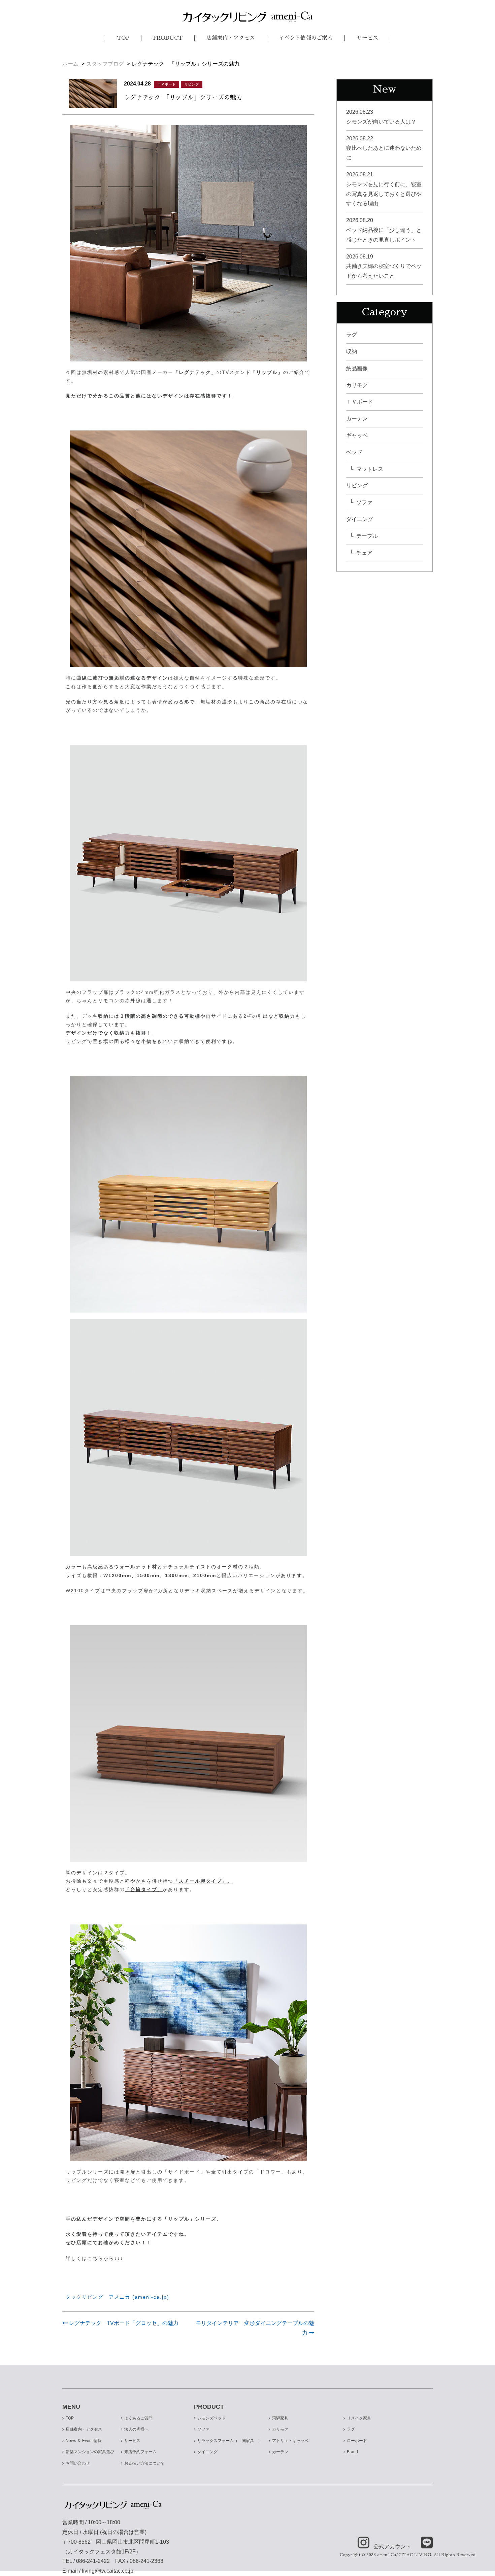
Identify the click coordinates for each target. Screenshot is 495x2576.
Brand (352, 2452)
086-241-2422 (93, 2561)
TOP (123, 38)
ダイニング (360, 519)
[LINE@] (423, 2543)
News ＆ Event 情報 (84, 2441)
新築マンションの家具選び (90, 2452)
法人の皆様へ (136, 2429)
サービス (367, 38)
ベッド (354, 452)
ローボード (357, 2441)
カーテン (357, 419)
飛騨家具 (280, 2418)
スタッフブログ (105, 64)
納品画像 (357, 368)
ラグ (352, 335)
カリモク (357, 385)
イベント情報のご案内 (306, 38)
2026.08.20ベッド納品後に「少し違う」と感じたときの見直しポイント (384, 230)
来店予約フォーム (140, 2452)
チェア (364, 553)
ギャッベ (357, 435)
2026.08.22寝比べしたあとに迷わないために (384, 148)
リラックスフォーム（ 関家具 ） (230, 2441)
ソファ (364, 502)
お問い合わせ (78, 2463)
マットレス (370, 469)
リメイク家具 (359, 2418)
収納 (352, 352)
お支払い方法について (144, 2463)
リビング (357, 485)
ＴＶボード (360, 402)
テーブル (367, 536)
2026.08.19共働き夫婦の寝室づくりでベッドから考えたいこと (384, 266)
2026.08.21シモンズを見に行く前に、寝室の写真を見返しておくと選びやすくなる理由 (384, 189)
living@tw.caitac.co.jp (108, 2571)
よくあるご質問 (138, 2418)
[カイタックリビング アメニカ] (247, 17)
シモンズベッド (211, 2418)
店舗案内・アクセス (231, 38)
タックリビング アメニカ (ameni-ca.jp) (118, 2297)
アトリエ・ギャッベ (290, 2441)
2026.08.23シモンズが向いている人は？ (381, 117)
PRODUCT (168, 38)
